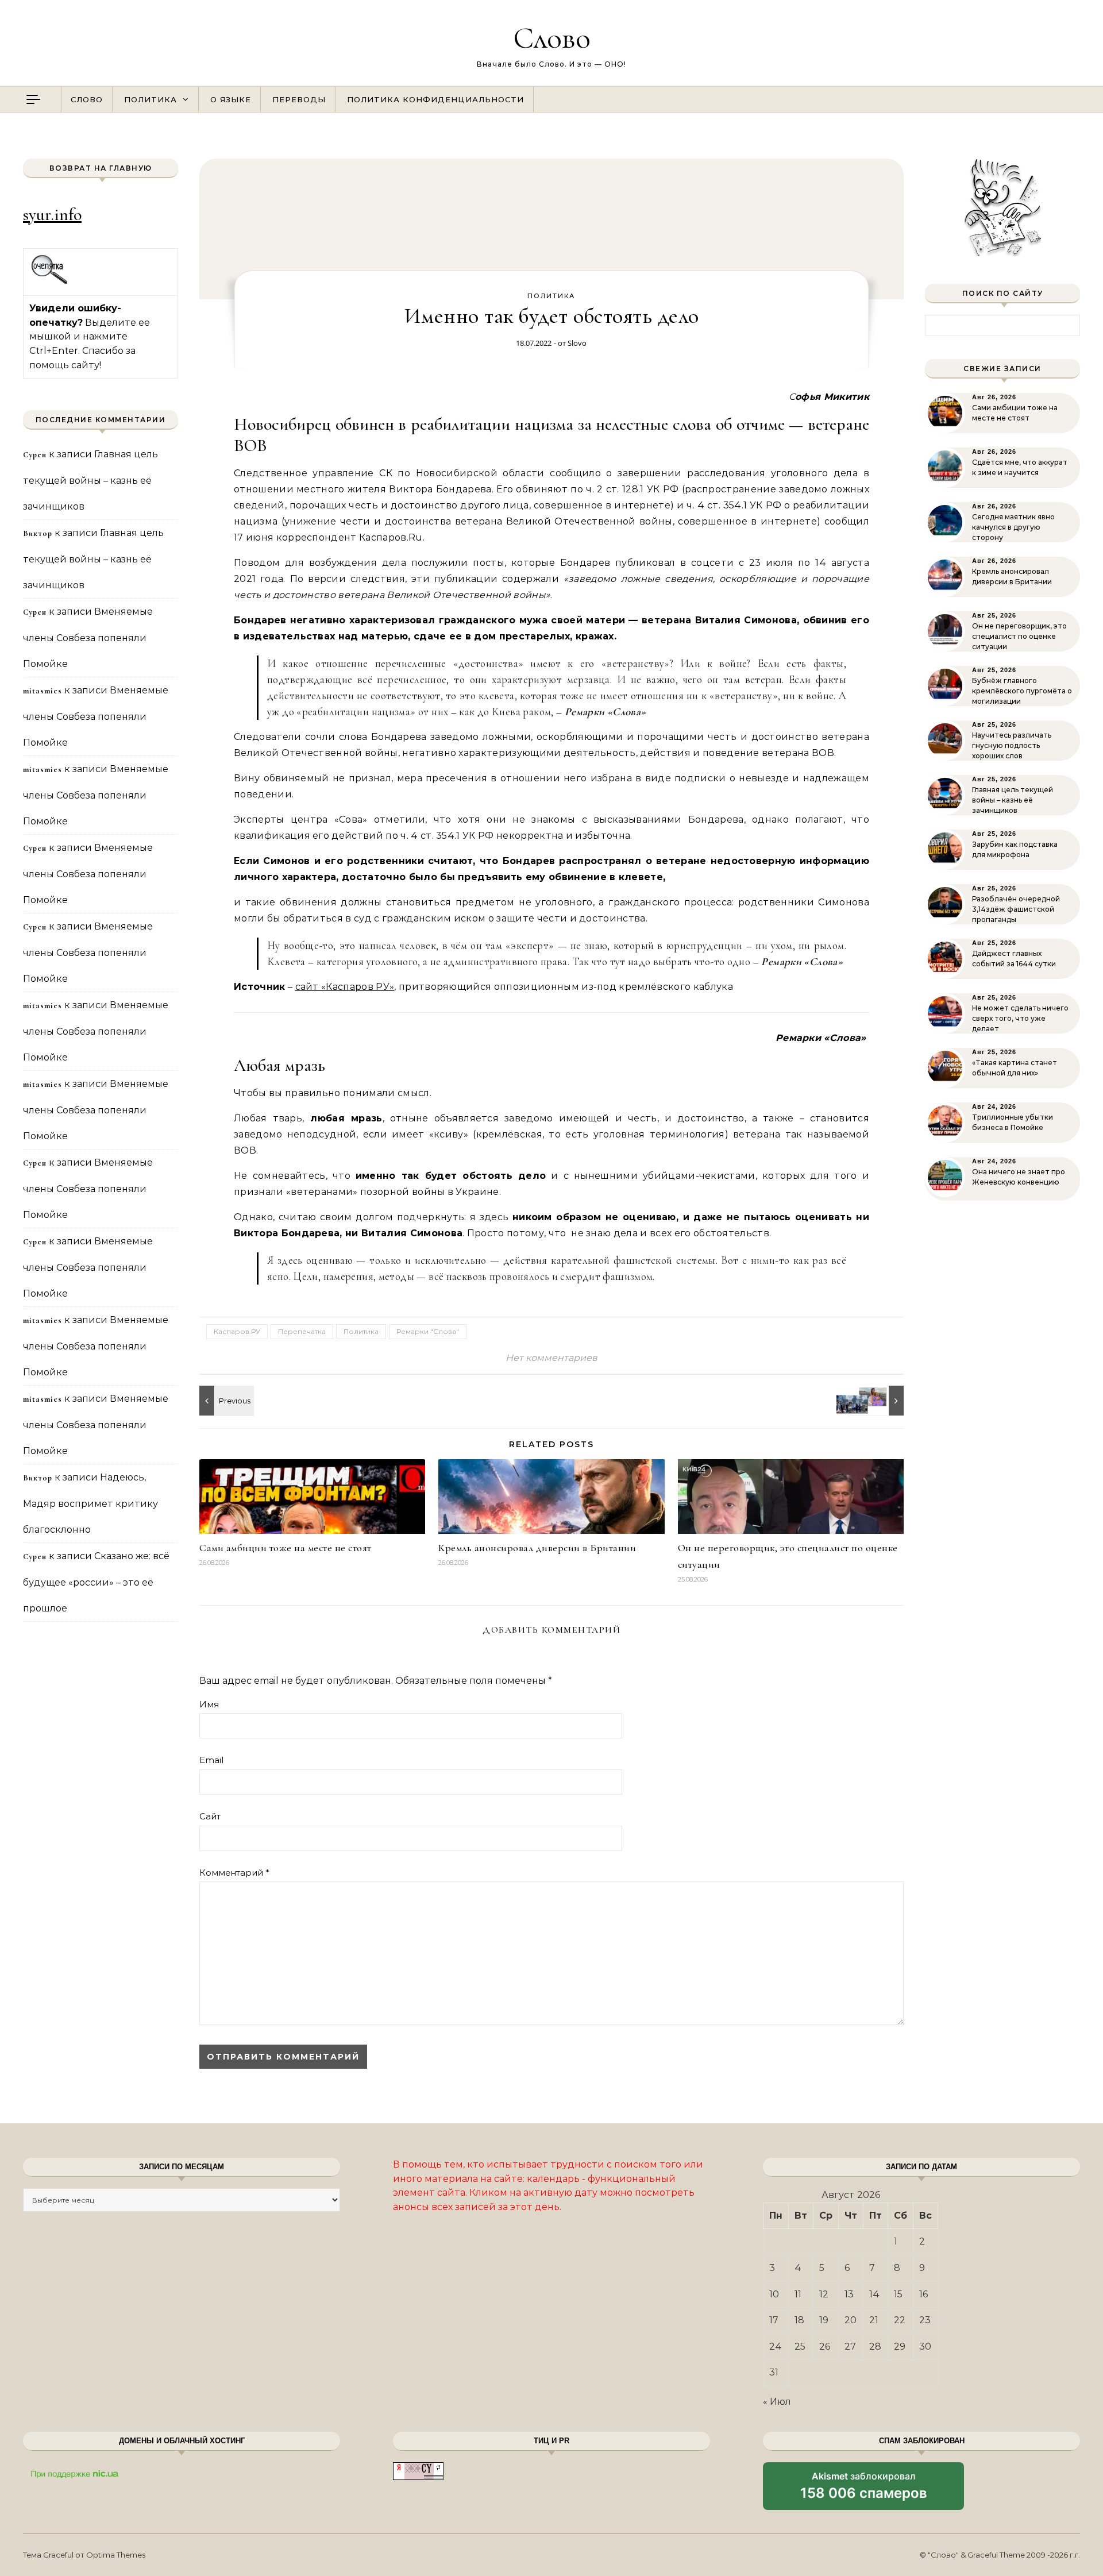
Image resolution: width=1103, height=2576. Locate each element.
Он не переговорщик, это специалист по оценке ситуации (1019, 636)
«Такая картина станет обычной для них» (1015, 1068)
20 (851, 2320)
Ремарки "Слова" (428, 1331)
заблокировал (864, 2490)
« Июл (777, 2402)
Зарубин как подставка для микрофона (1015, 849)
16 (923, 2294)
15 (898, 2294)
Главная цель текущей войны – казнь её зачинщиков (90, 480)
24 (776, 2346)
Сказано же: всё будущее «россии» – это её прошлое (96, 1582)
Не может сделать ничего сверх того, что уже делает (1020, 1018)
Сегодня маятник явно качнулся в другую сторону (1013, 527)
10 (774, 2294)
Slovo (577, 343)
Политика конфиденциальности (435, 99)
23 (925, 2320)
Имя (209, 1704)
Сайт (210, 1816)
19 (824, 2320)
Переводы (299, 99)
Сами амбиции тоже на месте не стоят (286, 1548)
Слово (552, 38)
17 (774, 2320)
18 (799, 2320)
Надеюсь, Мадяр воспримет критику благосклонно (90, 1503)
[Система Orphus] (50, 282)
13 (849, 2294)
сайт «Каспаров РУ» (345, 987)
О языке (231, 99)
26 (825, 2346)
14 (874, 2294)
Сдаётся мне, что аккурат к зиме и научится (1020, 467)
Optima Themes (116, 2555)
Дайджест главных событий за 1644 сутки (1014, 959)
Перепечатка (302, 1331)
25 (800, 2346)
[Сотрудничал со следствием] (225, 1401)
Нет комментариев (551, 1358)
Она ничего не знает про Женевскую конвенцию (1019, 1177)
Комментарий (234, 1873)
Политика (151, 99)
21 (874, 2320)
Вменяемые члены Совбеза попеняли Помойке (88, 638)
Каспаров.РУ (237, 1331)
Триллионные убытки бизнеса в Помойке (1013, 1122)
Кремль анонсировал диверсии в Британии (537, 1548)
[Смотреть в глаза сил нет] (878, 1401)
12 (824, 2294)
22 (900, 2320)
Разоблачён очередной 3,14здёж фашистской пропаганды (1016, 909)
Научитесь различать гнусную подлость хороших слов (1012, 745)
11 (798, 2294)
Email (211, 1760)
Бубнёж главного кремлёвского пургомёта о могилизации (1022, 691)
